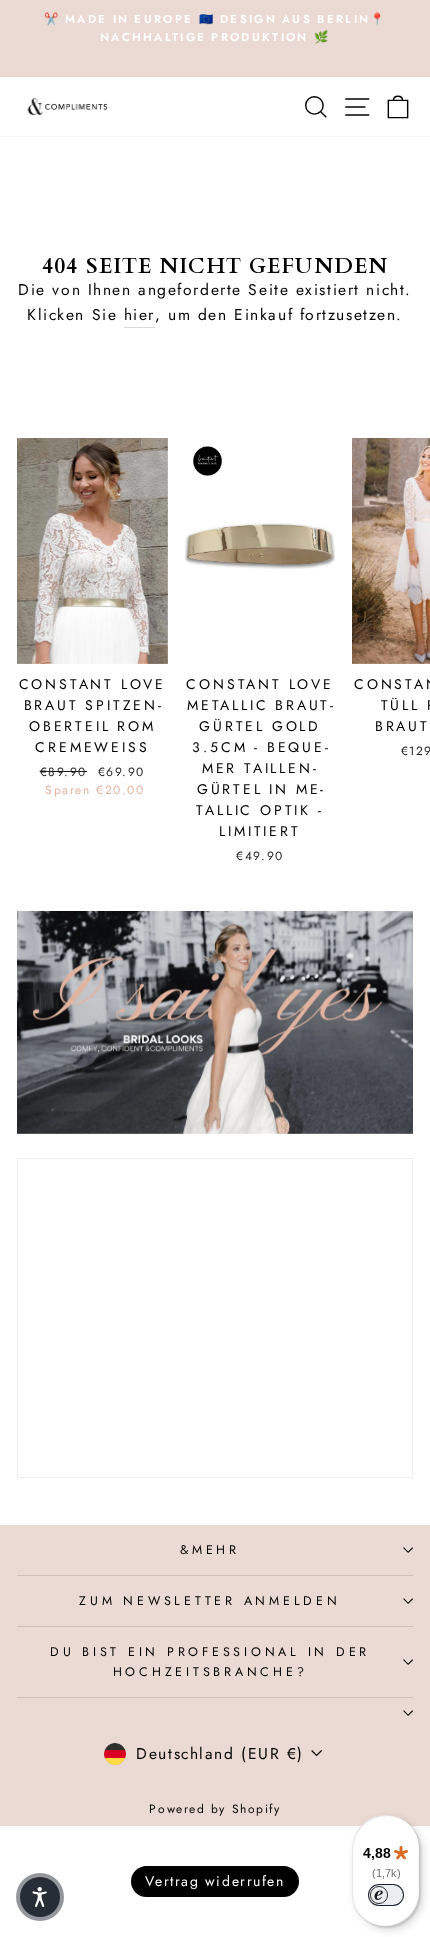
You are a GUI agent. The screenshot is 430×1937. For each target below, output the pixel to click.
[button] (40, 1897)
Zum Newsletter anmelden (209, 1601)
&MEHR (210, 1550)
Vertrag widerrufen (214, 1881)
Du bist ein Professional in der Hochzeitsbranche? (210, 1662)
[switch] (386, 1895)
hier (139, 314)
